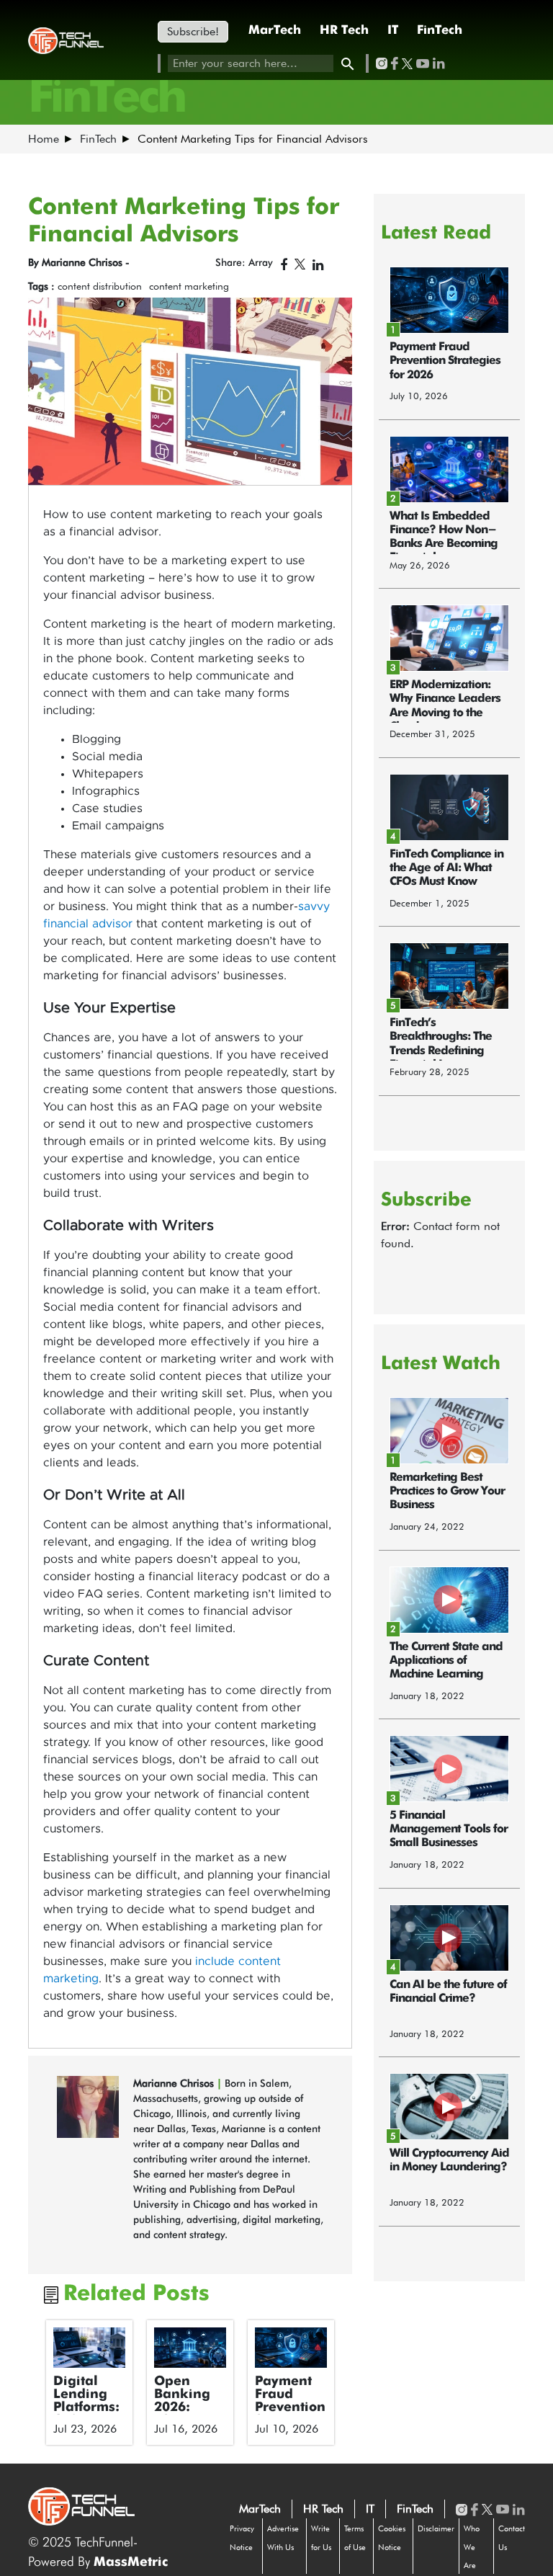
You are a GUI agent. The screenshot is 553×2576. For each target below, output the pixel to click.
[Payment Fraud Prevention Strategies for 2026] (291, 2348)
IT (393, 31)
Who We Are (472, 2547)
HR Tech (344, 31)
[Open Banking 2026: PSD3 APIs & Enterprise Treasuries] (190, 2348)
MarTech (275, 31)
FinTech (440, 31)
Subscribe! (193, 31)
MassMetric (131, 2562)
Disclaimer (436, 2528)
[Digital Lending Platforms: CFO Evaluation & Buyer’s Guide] (89, 2348)
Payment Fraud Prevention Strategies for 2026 (290, 2407)
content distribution (100, 286)
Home (44, 139)
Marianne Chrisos (175, 2083)
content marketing (189, 286)
